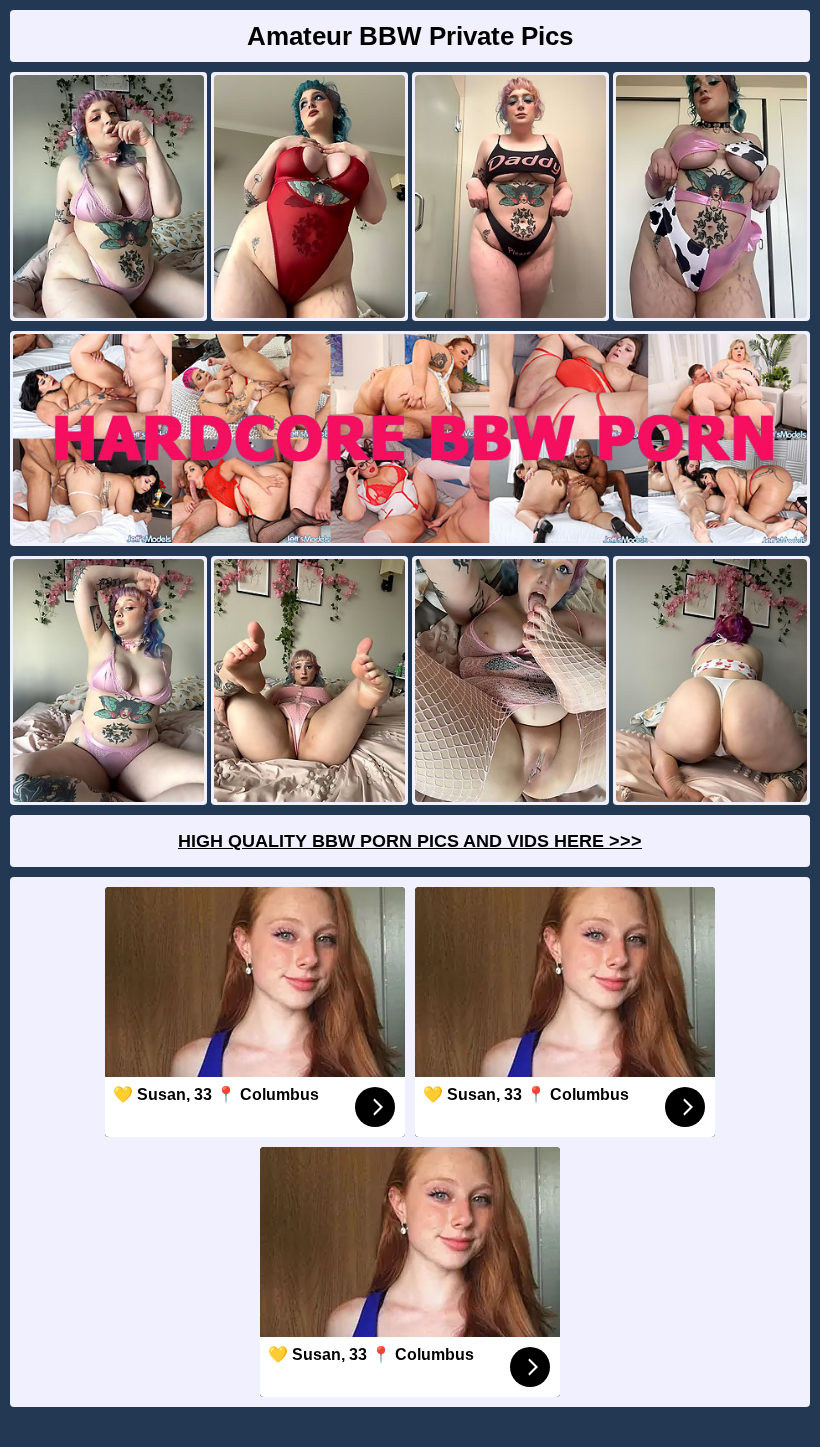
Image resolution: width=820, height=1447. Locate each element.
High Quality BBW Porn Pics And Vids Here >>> (410, 841)
